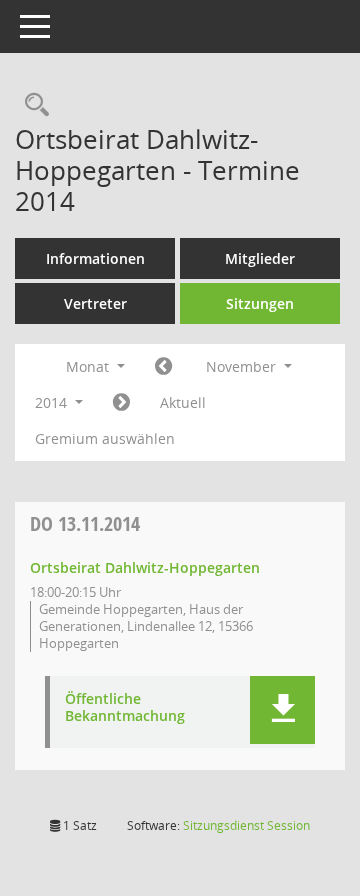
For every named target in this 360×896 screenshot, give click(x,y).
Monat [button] (89, 366)
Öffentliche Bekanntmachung (125, 708)
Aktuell (183, 402)
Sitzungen (260, 303)
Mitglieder (260, 258)
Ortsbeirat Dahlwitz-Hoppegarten (145, 567)
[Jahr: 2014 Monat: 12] (121, 403)
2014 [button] (53, 402)
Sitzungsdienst (246, 825)
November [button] (243, 366)
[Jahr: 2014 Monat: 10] (163, 367)
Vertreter (95, 303)
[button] (282, 710)
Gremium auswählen (105, 438)
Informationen (95, 258)
